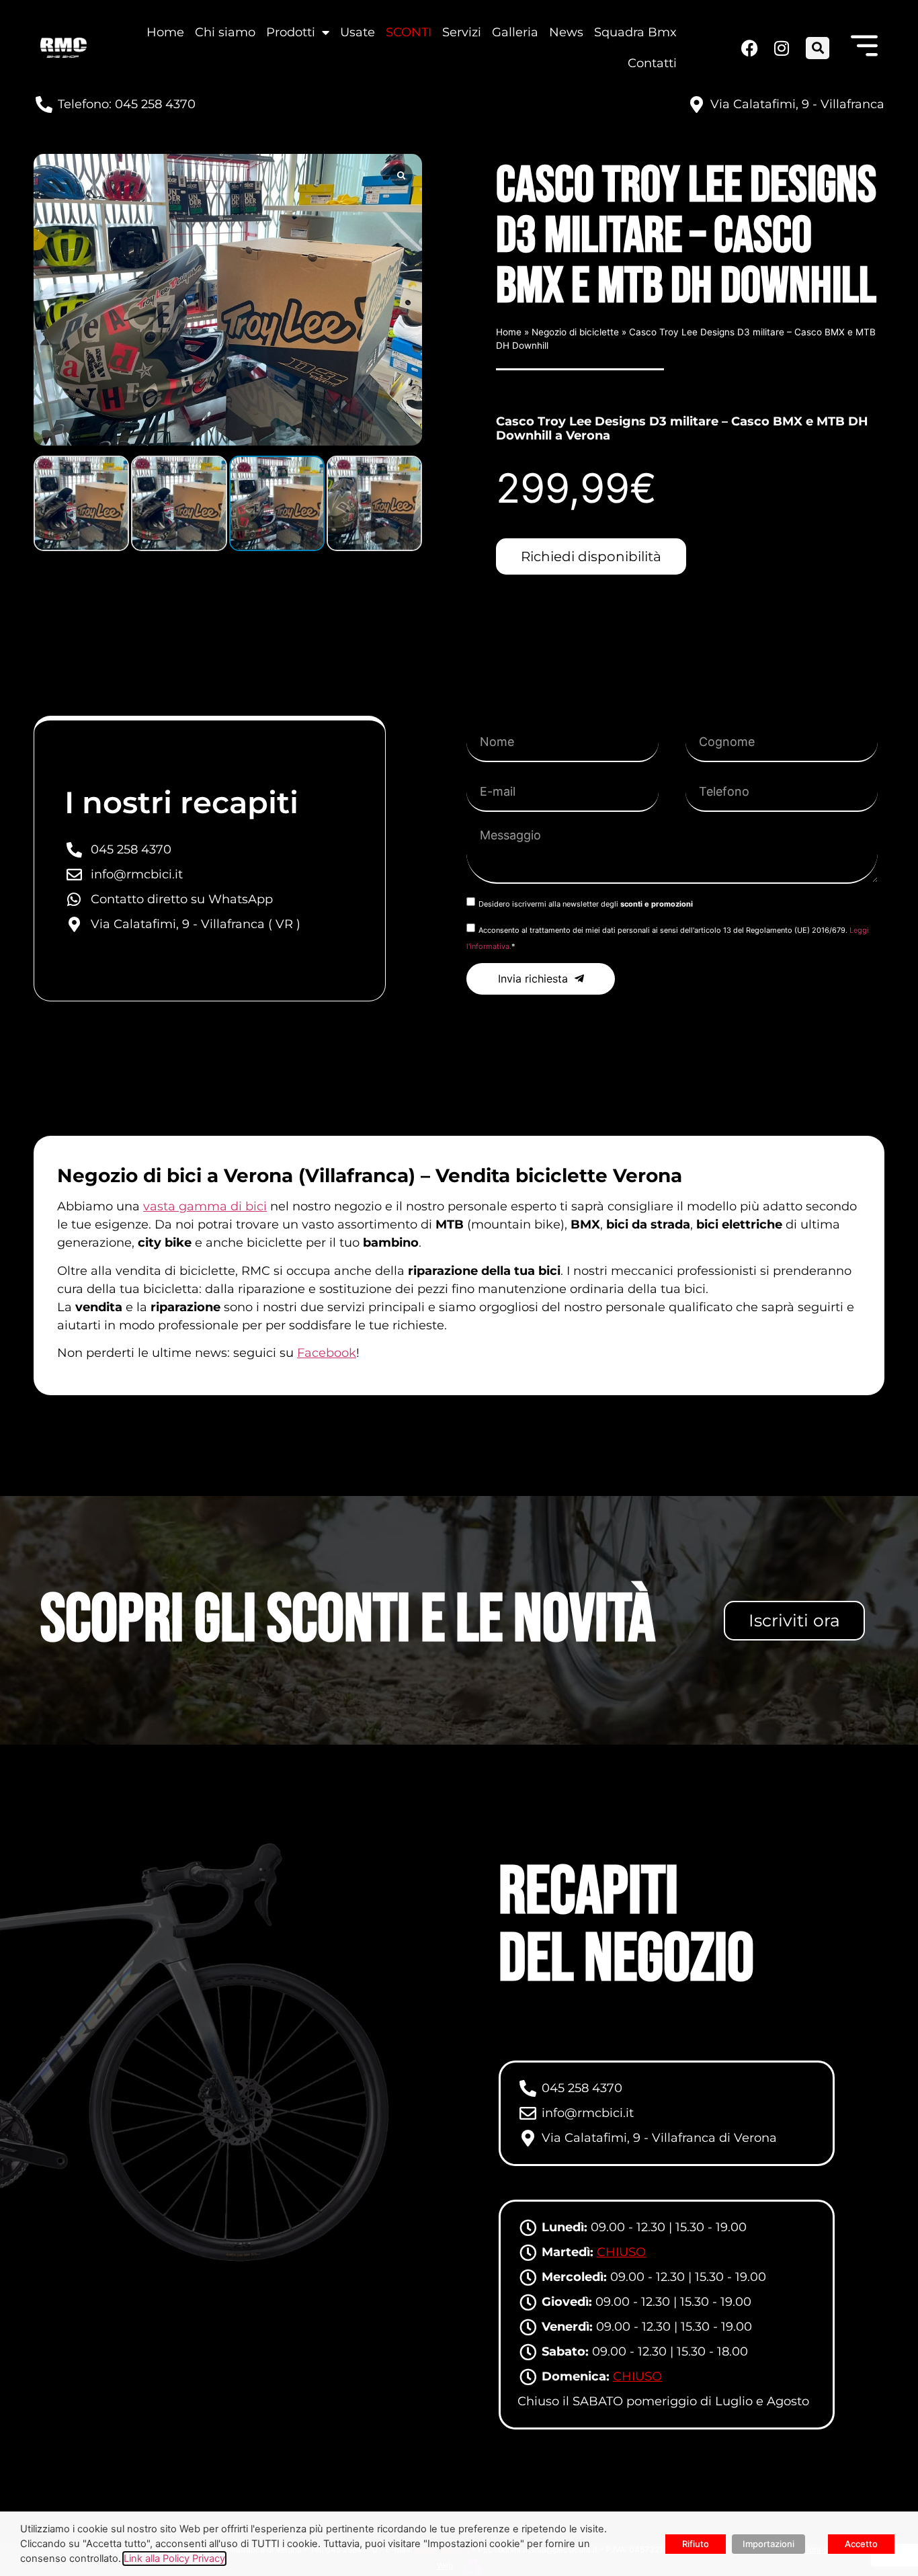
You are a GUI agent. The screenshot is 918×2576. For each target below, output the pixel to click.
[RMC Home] (64, 48)
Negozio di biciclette (575, 332)
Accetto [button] (861, 2544)
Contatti (652, 63)
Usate (358, 32)
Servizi (462, 32)
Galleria (515, 32)
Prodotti (291, 32)
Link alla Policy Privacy (174, 2559)
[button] (818, 48)
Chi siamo (225, 32)
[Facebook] (749, 48)
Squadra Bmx (635, 32)
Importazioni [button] (768, 2544)
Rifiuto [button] (696, 2544)
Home (165, 32)
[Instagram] (780, 48)
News (566, 32)
